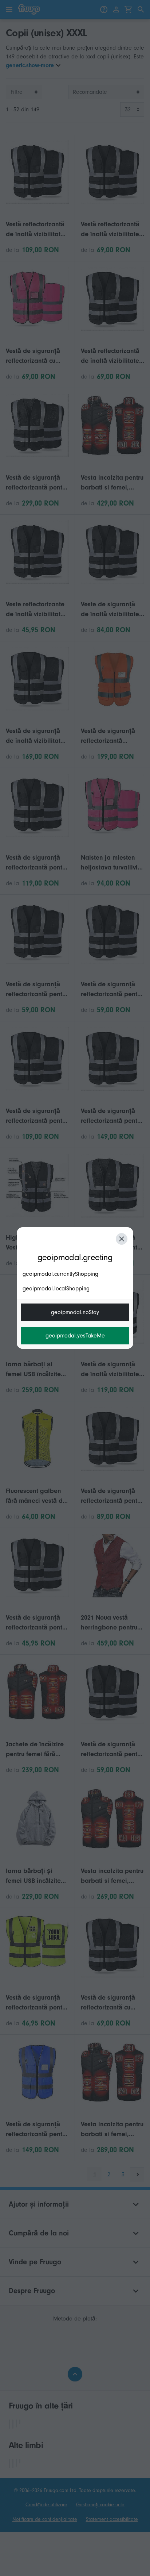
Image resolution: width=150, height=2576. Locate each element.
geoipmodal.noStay (75, 1312)
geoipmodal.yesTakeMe (75, 1336)
